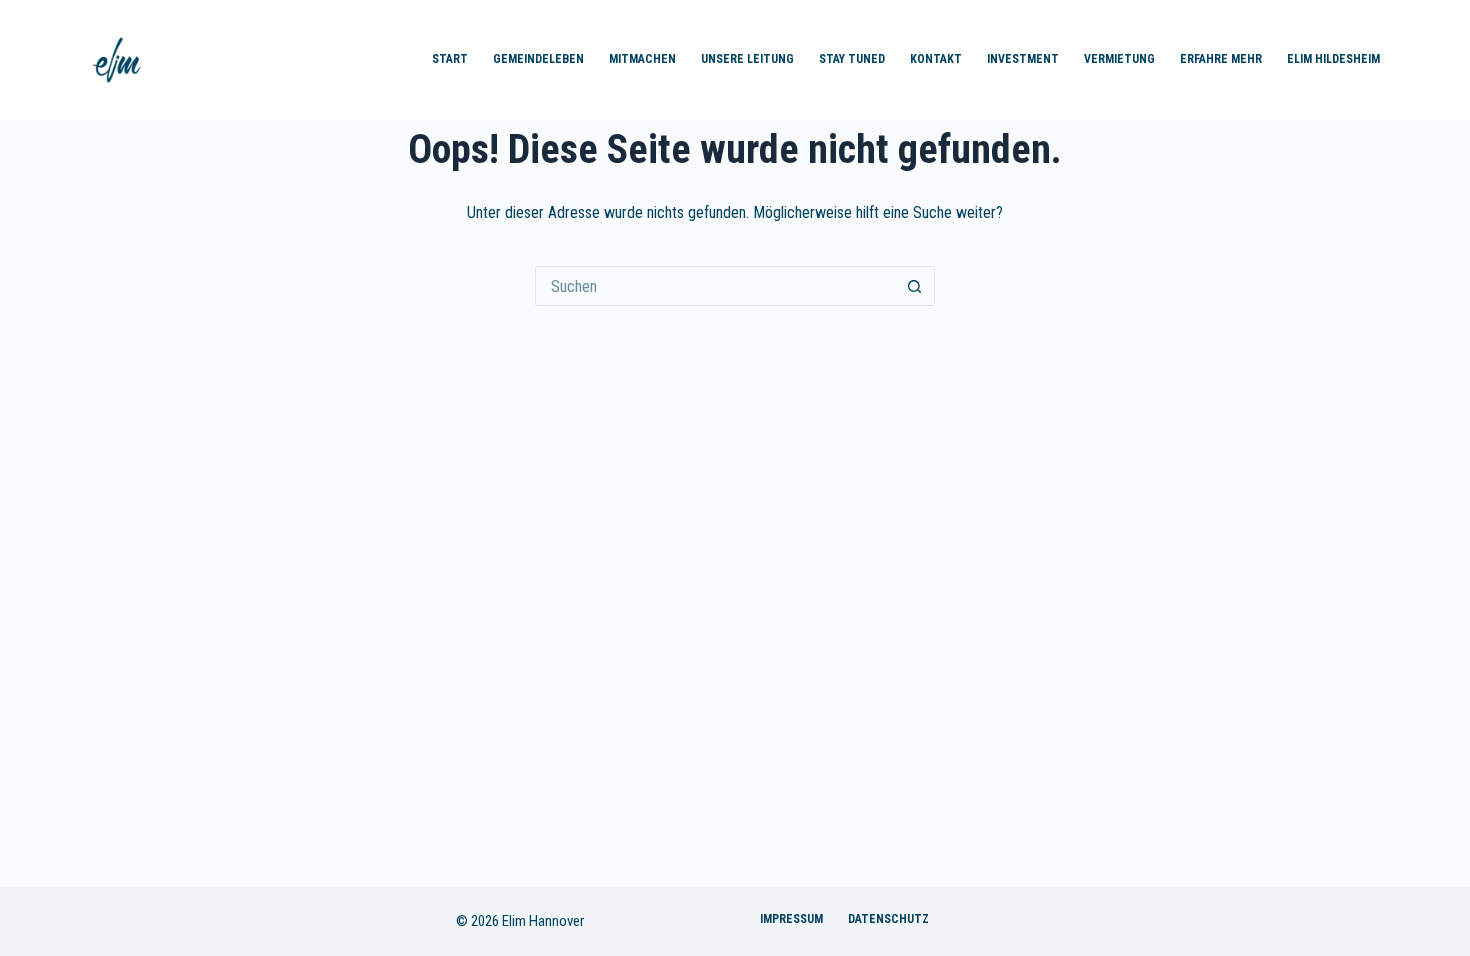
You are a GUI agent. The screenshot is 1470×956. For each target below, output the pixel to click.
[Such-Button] (915, 286)
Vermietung (1119, 59)
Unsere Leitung (747, 59)
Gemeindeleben (538, 59)
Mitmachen (642, 59)
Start (450, 59)
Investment (1023, 59)
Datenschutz (888, 919)
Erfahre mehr (1221, 59)
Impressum (791, 919)
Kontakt (936, 59)
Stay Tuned (852, 59)
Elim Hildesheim (1333, 59)
